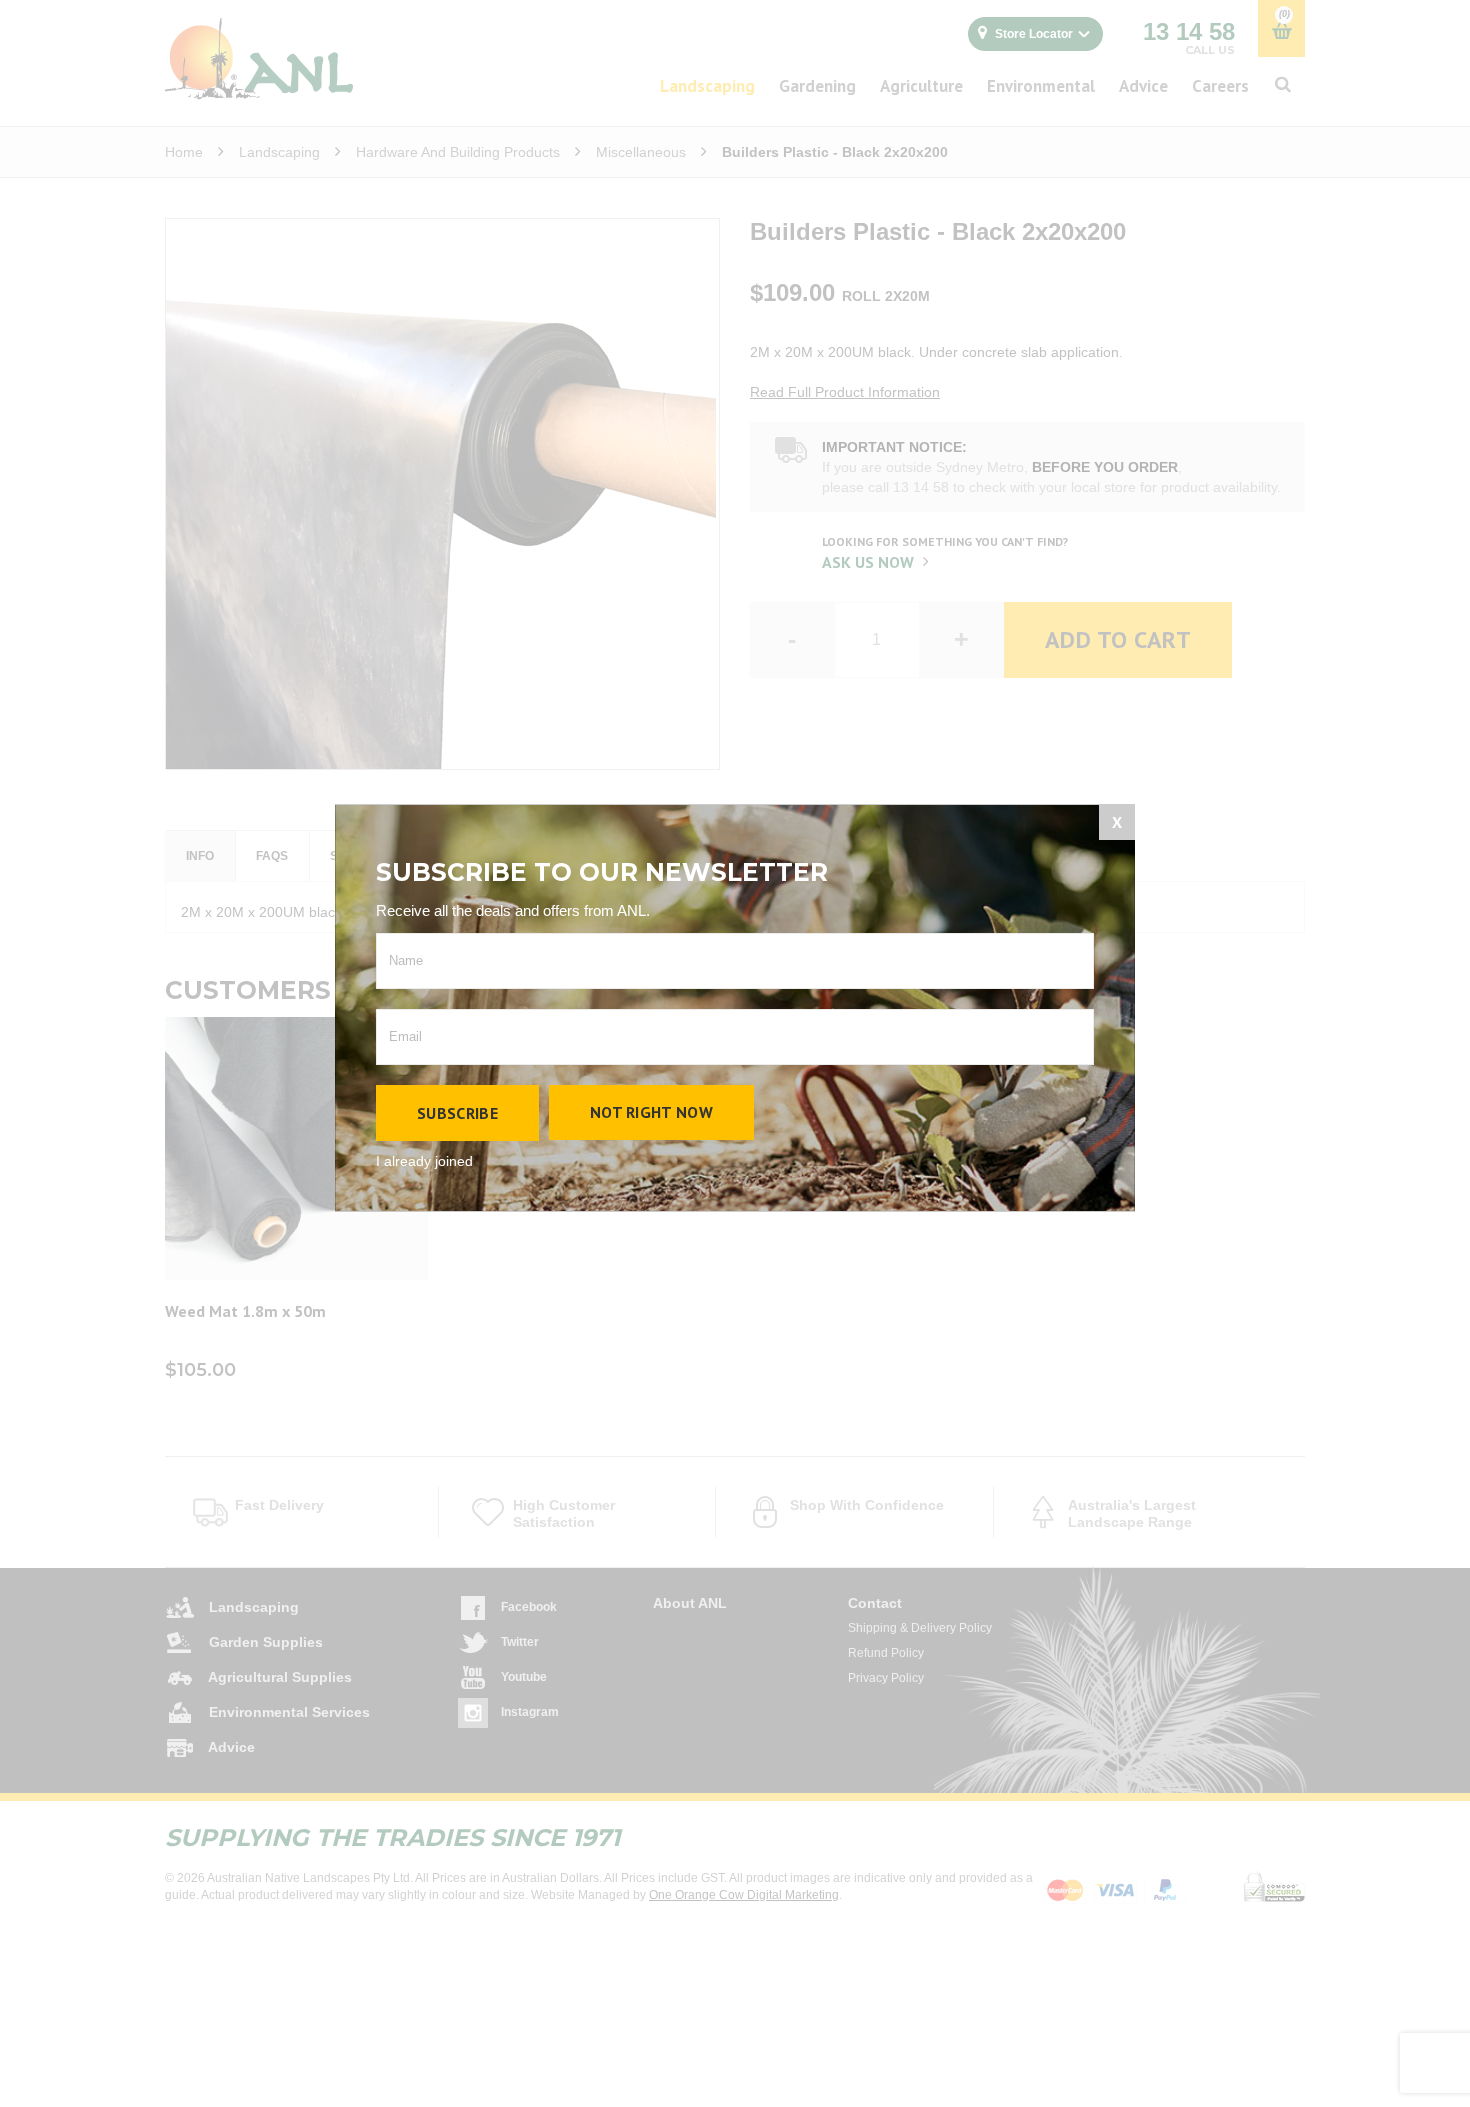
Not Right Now (651, 1112)
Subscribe (457, 1113)
